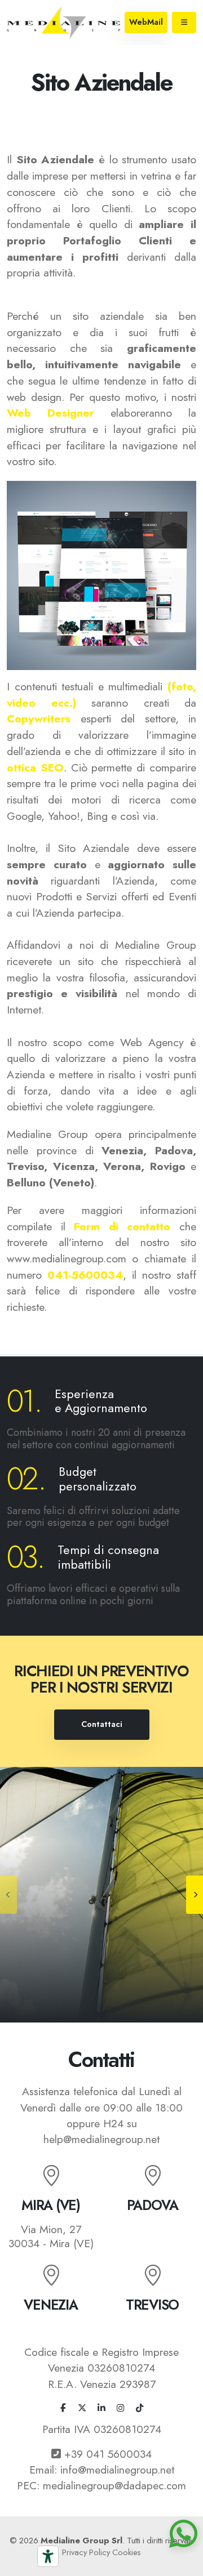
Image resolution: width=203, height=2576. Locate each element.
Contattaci (102, 1724)
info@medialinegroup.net (117, 2470)
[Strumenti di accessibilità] (48, 2556)
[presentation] (8, 1895)
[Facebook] (63, 2409)
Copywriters (39, 718)
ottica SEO (35, 767)
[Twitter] (82, 2409)
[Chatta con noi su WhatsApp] (186, 2537)
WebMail (146, 22)
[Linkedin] (101, 2409)
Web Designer (50, 413)
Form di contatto (122, 1226)
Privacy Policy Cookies (101, 2552)
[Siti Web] (101, 1895)
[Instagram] (121, 2409)
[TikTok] (140, 2409)
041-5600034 (85, 1275)
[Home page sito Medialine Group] (63, 21)
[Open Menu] (184, 23)
